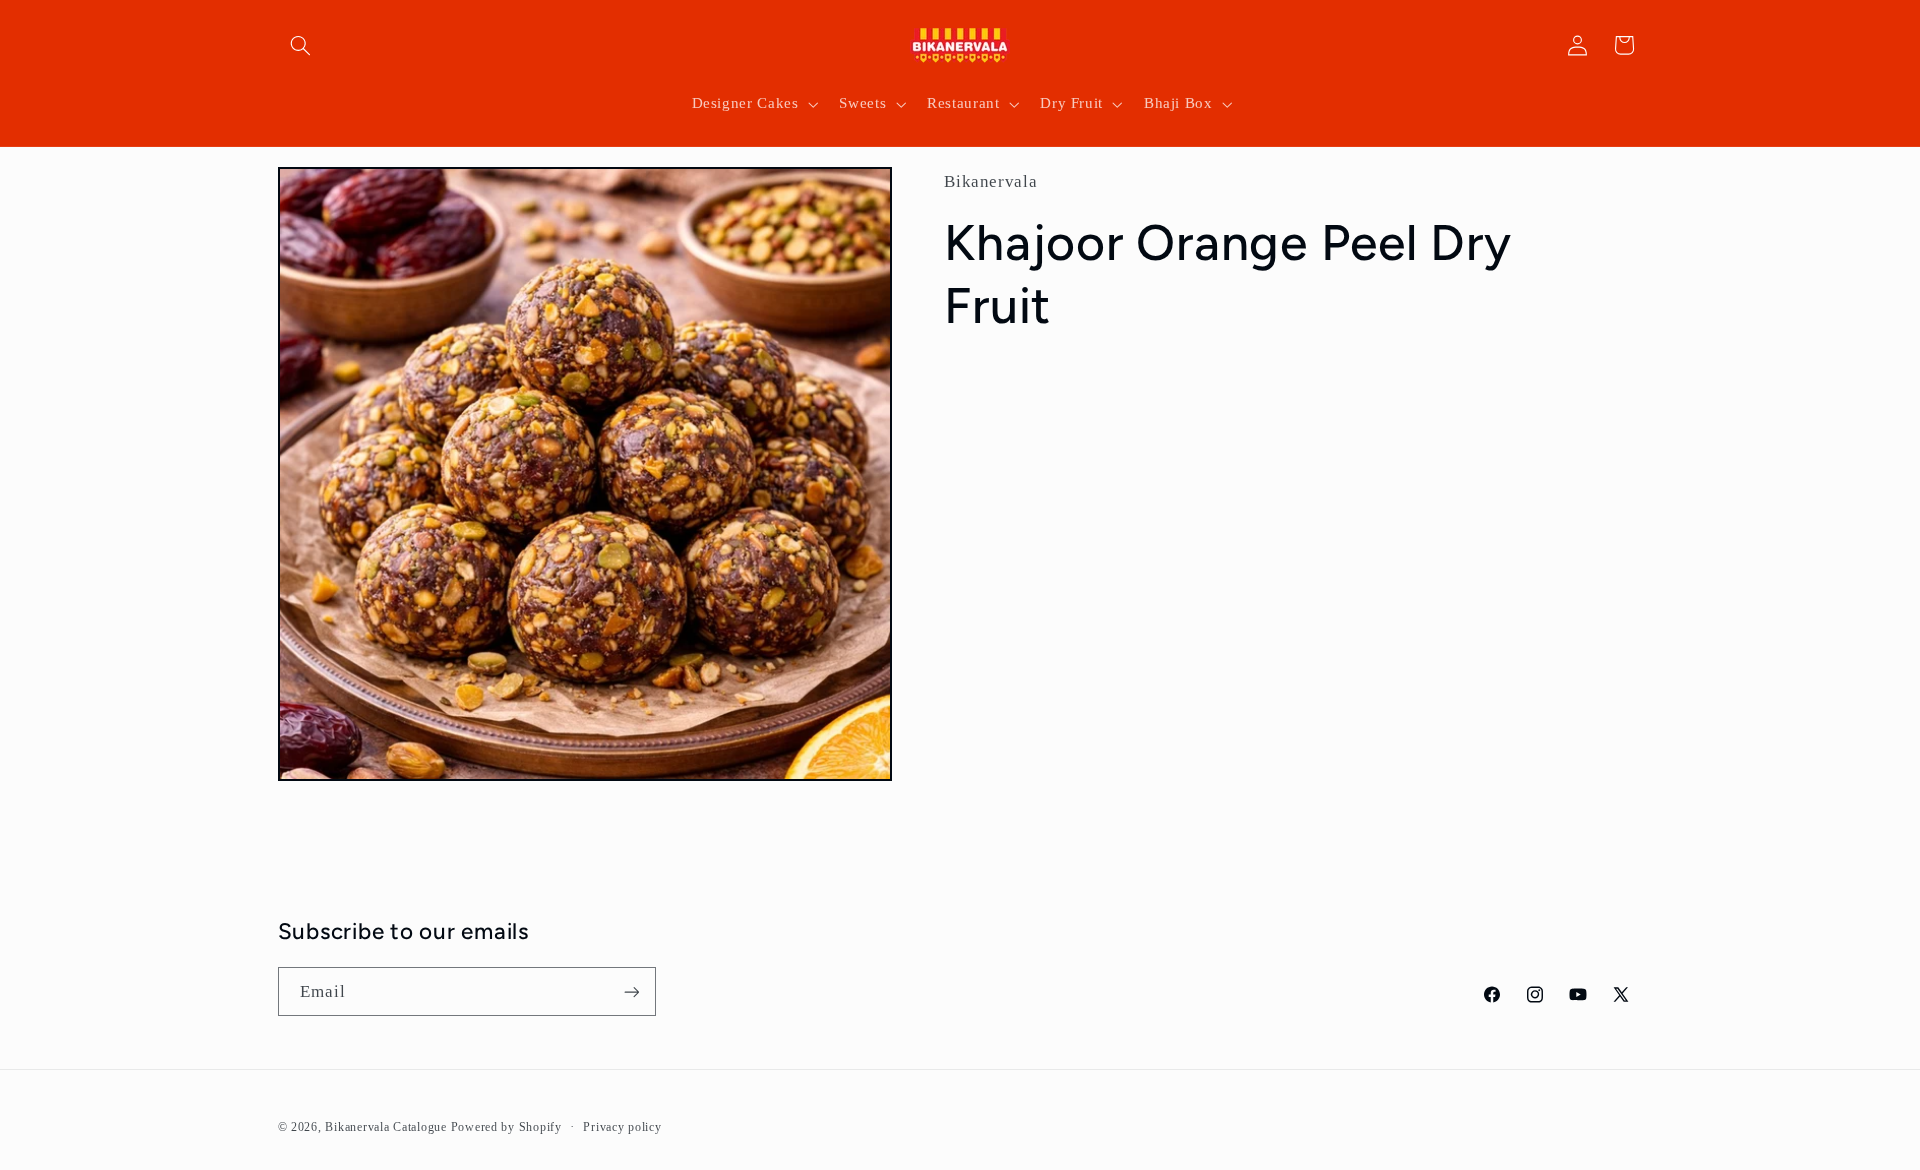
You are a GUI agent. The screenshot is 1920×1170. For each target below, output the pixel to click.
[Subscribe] (631, 991)
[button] (301, 45)
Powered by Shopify (506, 1127)
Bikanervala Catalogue (387, 1127)
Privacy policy (622, 1127)
